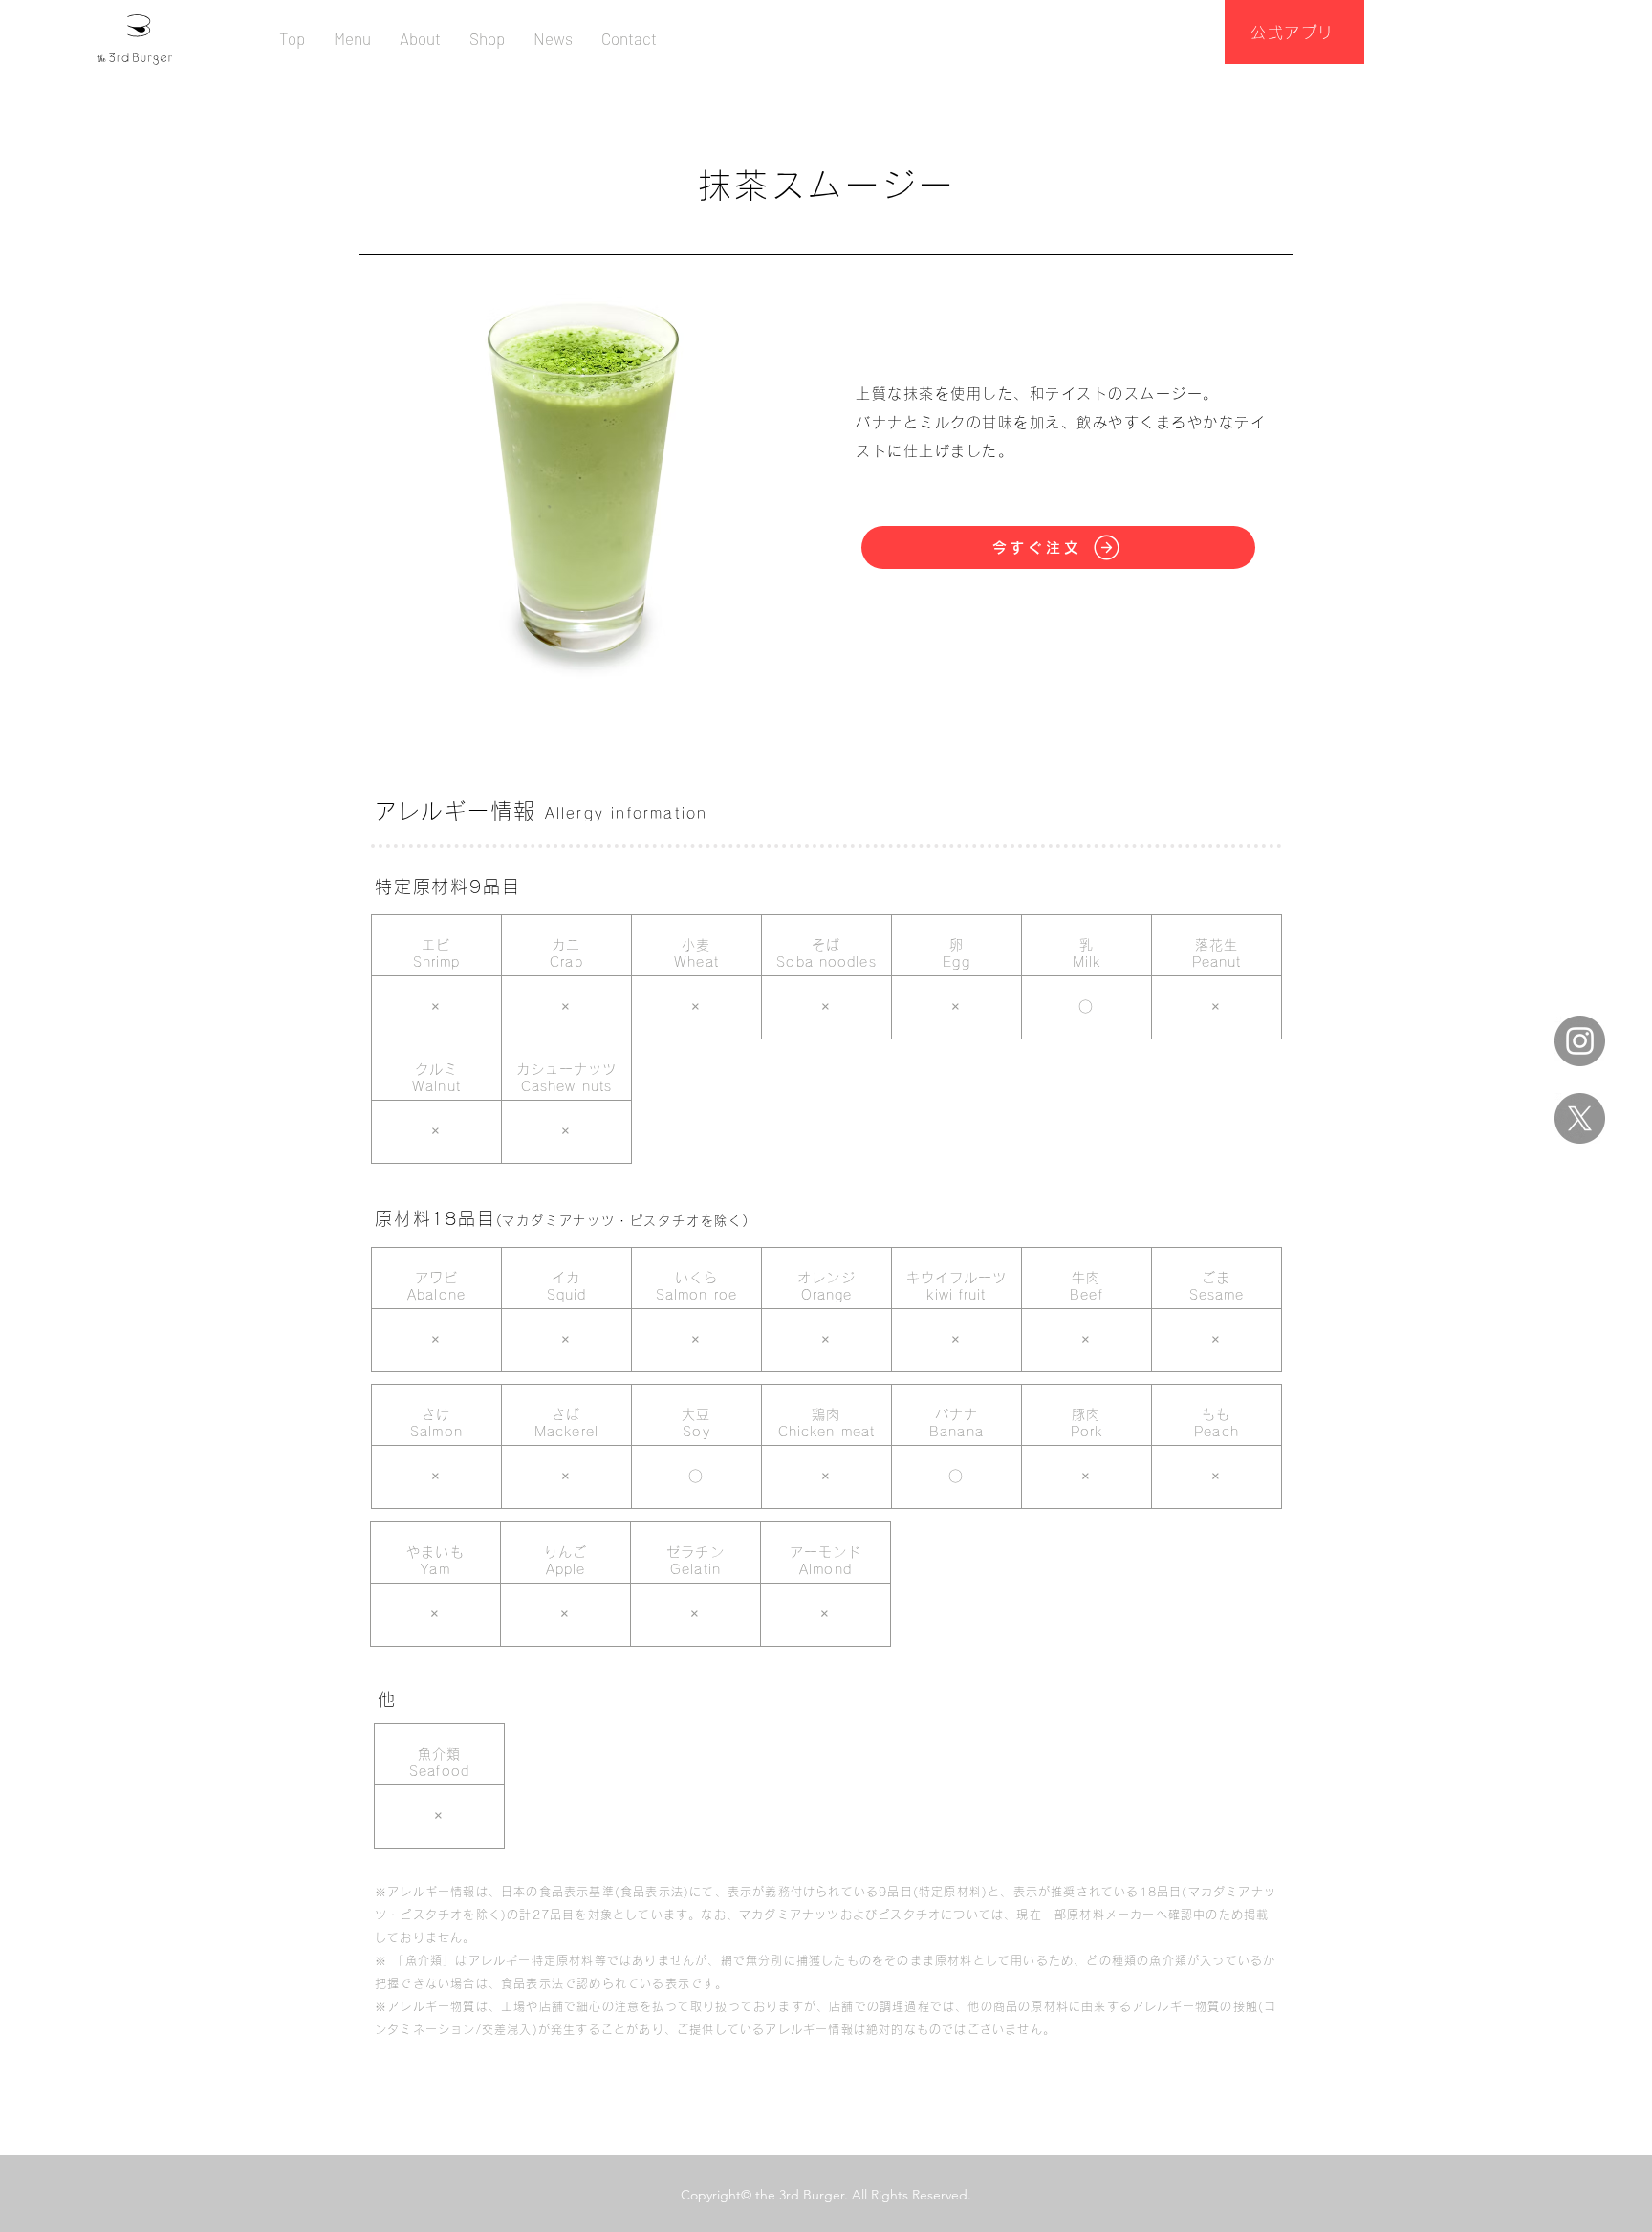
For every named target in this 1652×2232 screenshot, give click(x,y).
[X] (1580, 1118)
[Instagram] (1580, 1041)
